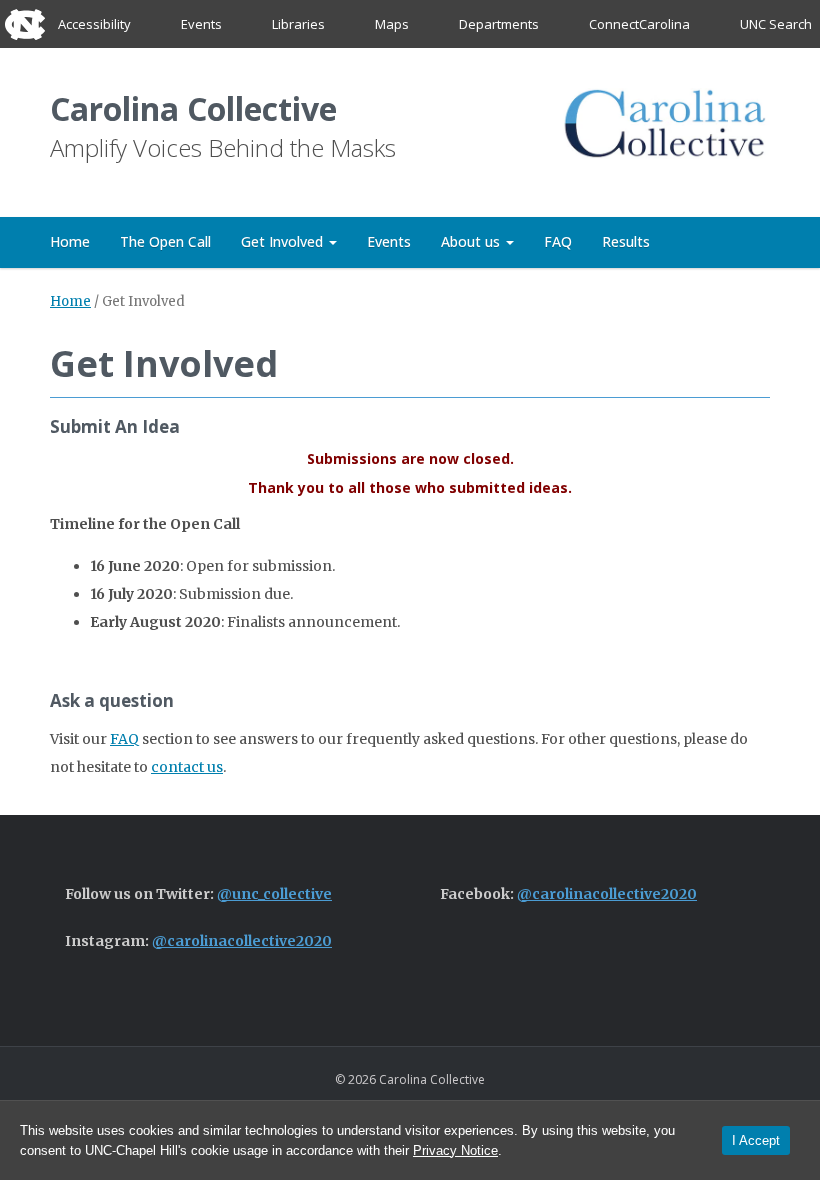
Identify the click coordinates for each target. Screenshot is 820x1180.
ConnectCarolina (639, 24)
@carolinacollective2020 (607, 894)
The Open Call (165, 241)
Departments (499, 24)
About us (472, 241)
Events (201, 24)
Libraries (298, 24)
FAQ (558, 241)
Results (626, 241)
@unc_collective (274, 894)
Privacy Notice (455, 1150)
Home (70, 241)
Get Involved (284, 241)
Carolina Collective (193, 108)
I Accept (756, 1140)
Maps (392, 24)
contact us (187, 767)
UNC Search (776, 24)
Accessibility (94, 24)
